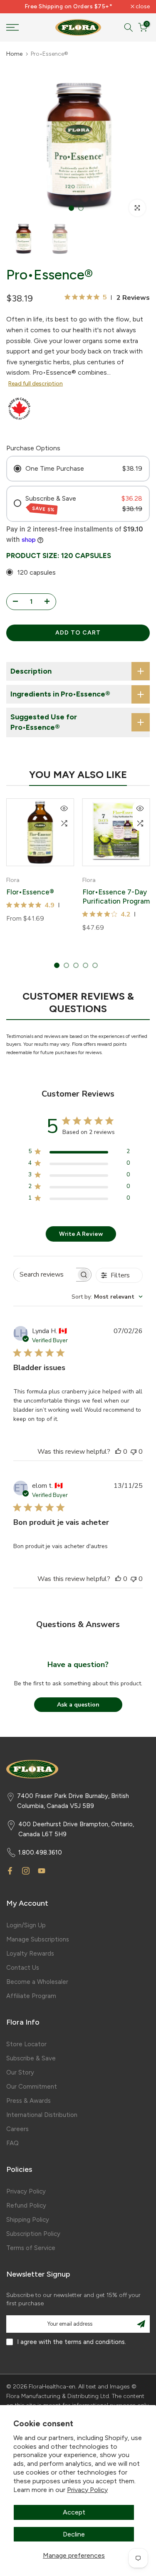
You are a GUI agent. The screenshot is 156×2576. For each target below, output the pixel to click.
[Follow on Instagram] (26, 1871)
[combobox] (107, 1297)
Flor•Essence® (30, 892)
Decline (74, 2534)
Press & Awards (28, 2101)
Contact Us (23, 1968)
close (142, 7)
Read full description (36, 384)
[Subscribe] (141, 2324)
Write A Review (81, 1234)
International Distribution (42, 2115)
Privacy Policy (87, 2490)
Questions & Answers (78, 1624)
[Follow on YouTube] (42, 1871)
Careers (17, 2129)
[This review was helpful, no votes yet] (118, 1452)
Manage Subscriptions (38, 1939)
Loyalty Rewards (30, 1954)
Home (14, 54)
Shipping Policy (28, 2220)
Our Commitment (32, 2087)
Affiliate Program (31, 1996)
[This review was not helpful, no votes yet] (134, 1452)
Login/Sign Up (26, 1925)
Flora (13, 880)
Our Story (20, 2072)
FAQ (12, 2143)
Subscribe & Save (31, 2058)
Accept (74, 2512)
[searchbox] (45, 1275)
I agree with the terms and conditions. (72, 2342)
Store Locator (26, 2044)
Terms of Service (31, 2248)
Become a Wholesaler (37, 1982)
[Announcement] (68, 7)
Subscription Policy (33, 2234)
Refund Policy (26, 2206)
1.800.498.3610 (40, 1852)
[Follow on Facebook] (10, 1871)
